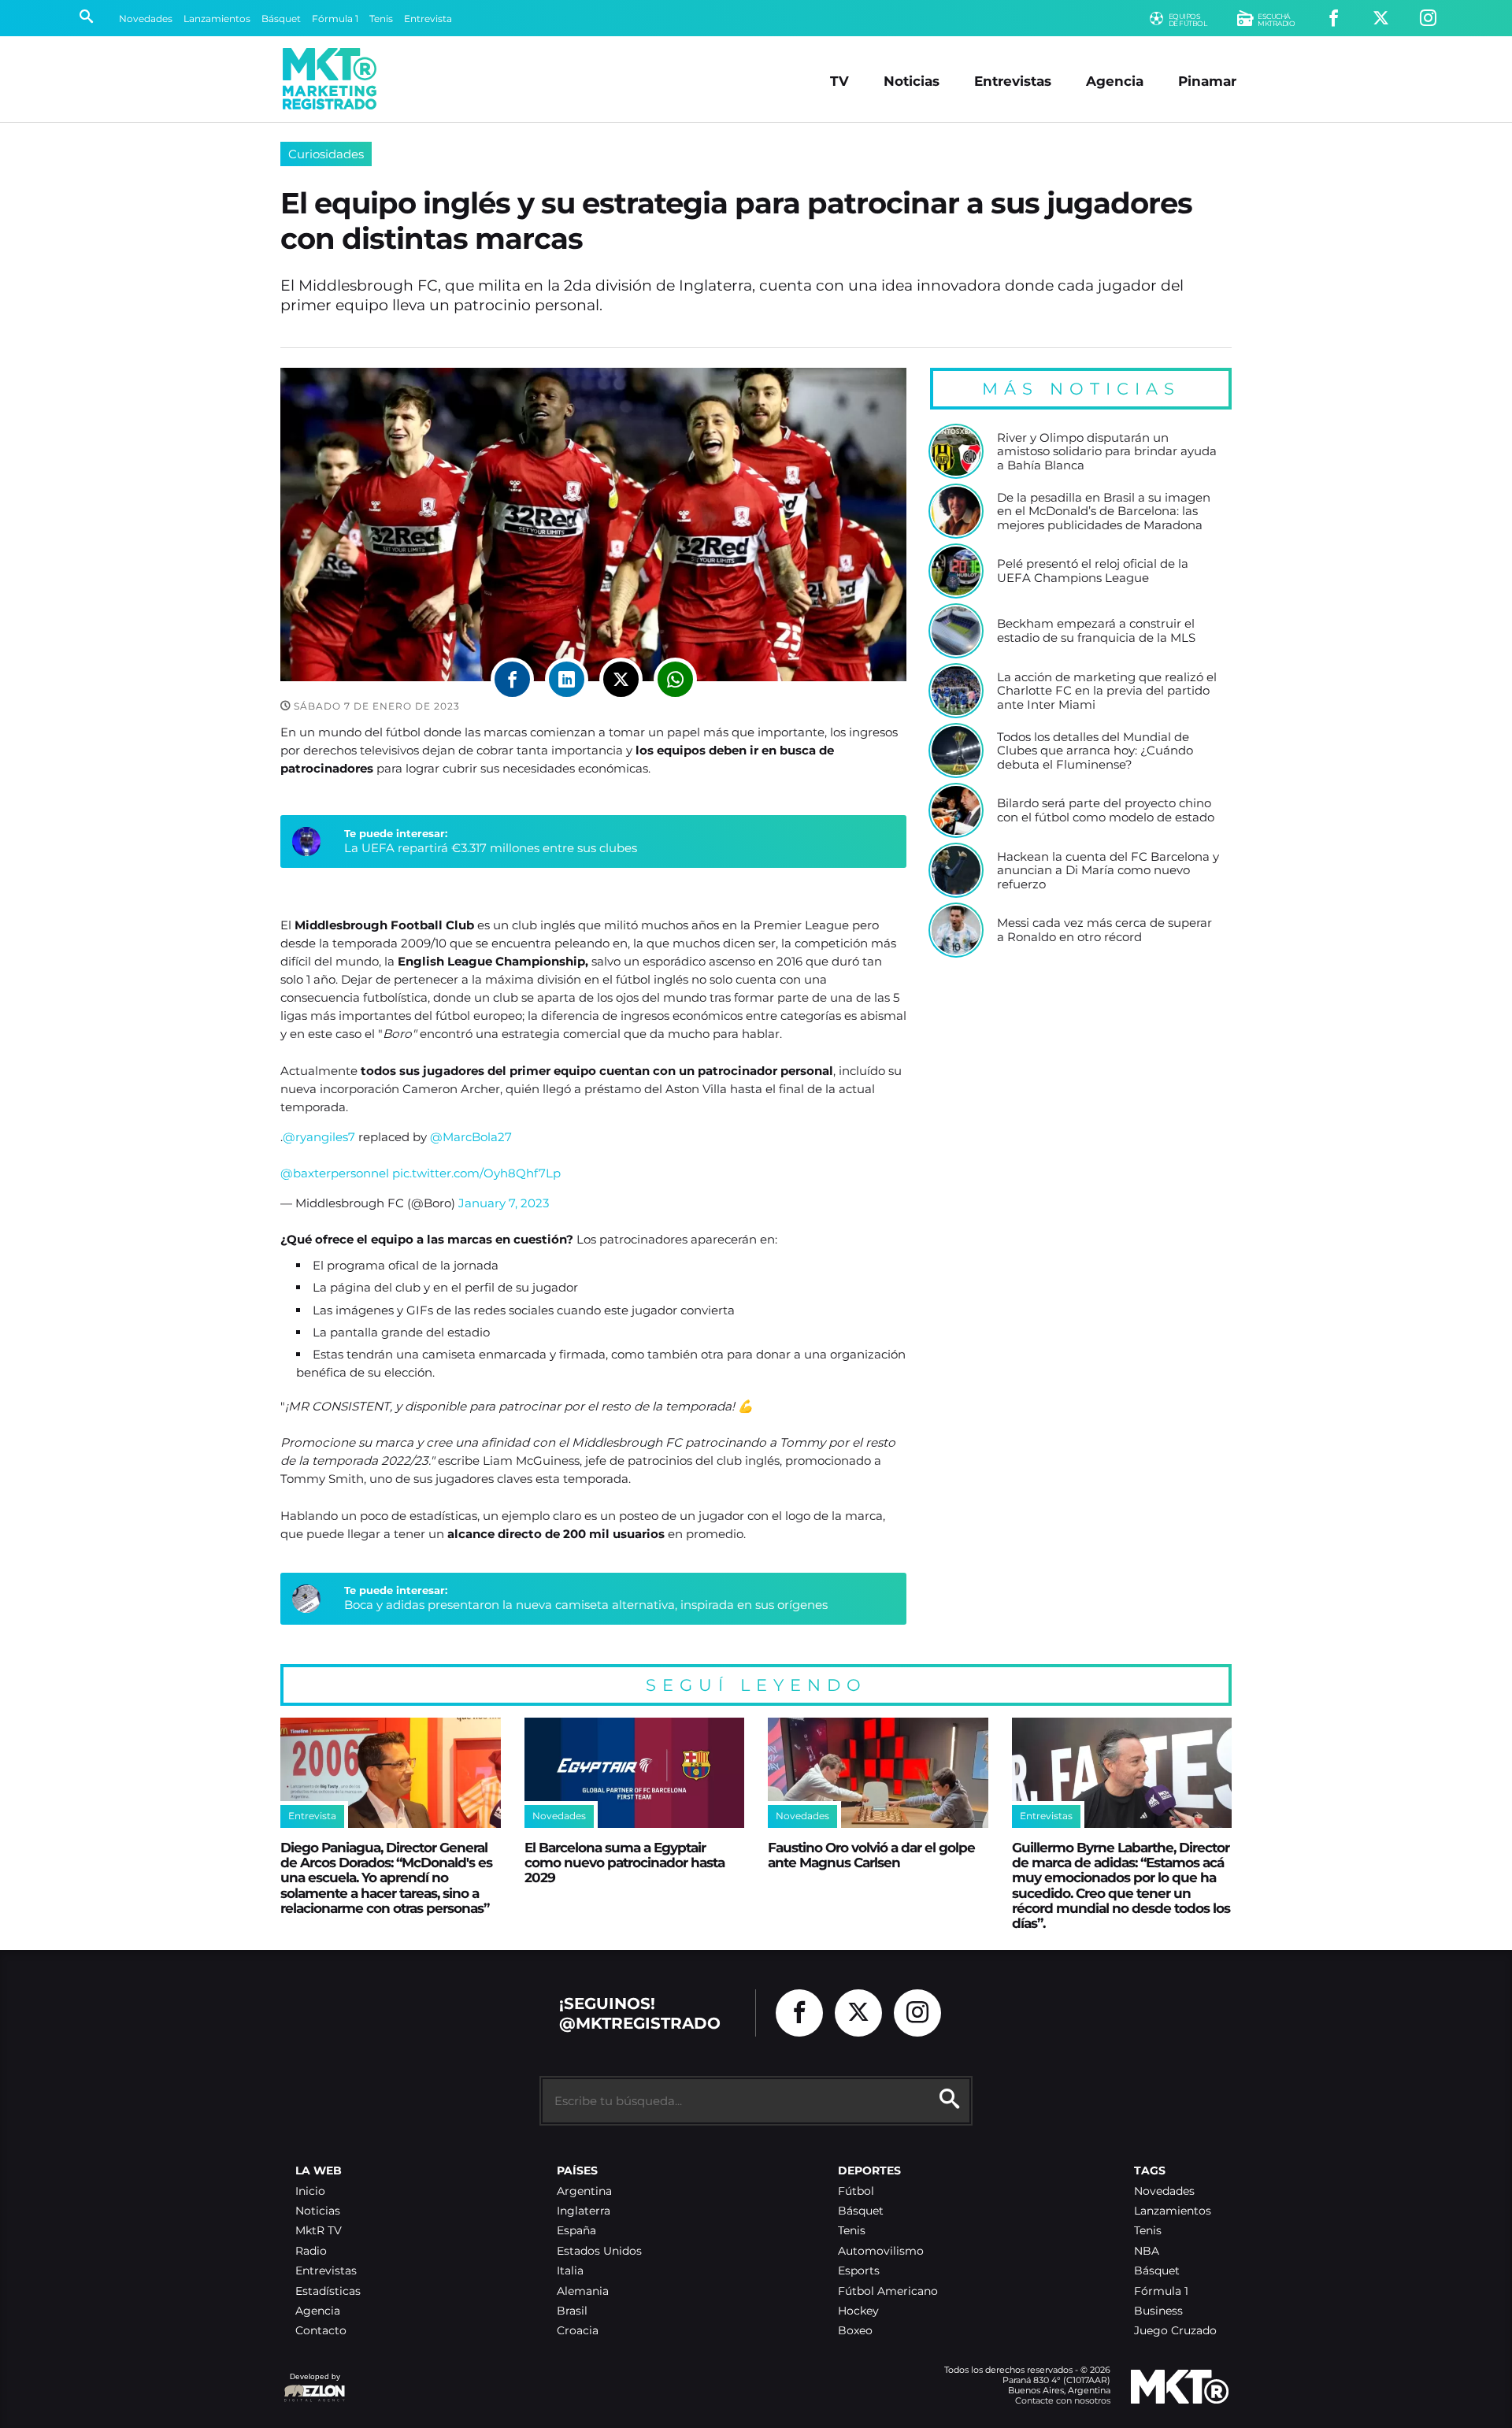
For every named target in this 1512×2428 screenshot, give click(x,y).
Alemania (583, 2291)
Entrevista (428, 19)
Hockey (858, 2311)
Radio (311, 2251)
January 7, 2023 (504, 1203)
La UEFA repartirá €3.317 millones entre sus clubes (491, 848)
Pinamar (1207, 81)
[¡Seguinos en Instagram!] (1428, 19)
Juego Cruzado (1175, 2331)
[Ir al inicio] (330, 79)
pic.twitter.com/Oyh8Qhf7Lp (476, 1173)
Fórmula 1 (335, 19)
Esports (859, 2271)
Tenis (381, 19)
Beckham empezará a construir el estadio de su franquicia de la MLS (1096, 630)
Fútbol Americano (888, 2291)
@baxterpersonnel (335, 1173)
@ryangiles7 (319, 1137)
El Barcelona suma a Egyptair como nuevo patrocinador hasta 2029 (624, 1863)
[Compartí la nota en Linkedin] (567, 679)
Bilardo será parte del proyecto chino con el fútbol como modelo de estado (1106, 810)
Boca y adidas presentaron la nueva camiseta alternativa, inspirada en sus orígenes (586, 1605)
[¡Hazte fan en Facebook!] (1334, 19)
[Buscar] (86, 18)
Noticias (912, 81)
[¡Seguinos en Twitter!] (1381, 19)
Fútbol (856, 2191)
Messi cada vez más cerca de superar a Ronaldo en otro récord (1104, 930)
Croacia (578, 2331)
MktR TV (319, 2231)
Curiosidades (326, 154)
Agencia (1115, 81)
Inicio (310, 2191)
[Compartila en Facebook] (512, 679)
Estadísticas (328, 2291)
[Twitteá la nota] (621, 679)
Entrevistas (1013, 81)
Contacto (321, 2331)
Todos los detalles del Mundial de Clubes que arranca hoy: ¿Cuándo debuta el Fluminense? (1095, 751)
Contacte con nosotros (1063, 2400)
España (576, 2231)
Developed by (312, 2384)
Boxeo (855, 2331)
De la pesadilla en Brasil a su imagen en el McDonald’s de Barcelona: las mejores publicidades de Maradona (1104, 512)
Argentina (584, 2191)
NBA (1147, 2251)
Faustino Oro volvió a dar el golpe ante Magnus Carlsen (871, 1855)
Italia (570, 2271)
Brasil (572, 2311)
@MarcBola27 (471, 1137)
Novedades (146, 19)
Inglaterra (584, 2211)
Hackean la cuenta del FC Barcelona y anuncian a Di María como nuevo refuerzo (1108, 871)
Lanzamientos (217, 19)
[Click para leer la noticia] (956, 451)
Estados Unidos (599, 2251)
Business (1158, 2311)
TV (839, 81)
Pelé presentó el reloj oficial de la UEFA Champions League (1093, 571)
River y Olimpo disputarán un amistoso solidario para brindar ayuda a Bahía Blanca (1107, 452)
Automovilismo (881, 2251)
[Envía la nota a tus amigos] (675, 679)
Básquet (281, 19)
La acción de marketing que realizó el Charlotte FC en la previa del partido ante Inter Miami (1107, 691)
